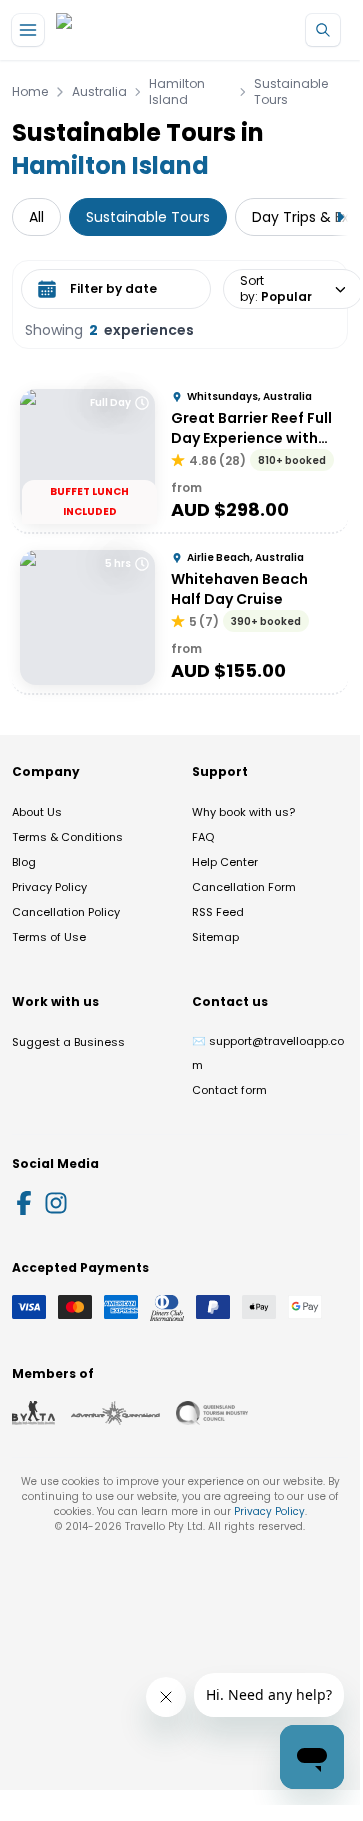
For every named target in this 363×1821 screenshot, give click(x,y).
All (36, 217)
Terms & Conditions (67, 837)
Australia (99, 92)
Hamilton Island (177, 92)
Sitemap (215, 937)
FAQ (203, 837)
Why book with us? (243, 812)
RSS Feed (218, 912)
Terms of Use (49, 937)
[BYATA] (33, 1413)
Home (30, 92)
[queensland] (212, 1413)
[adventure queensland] (115, 1413)
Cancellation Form (244, 887)
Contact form (229, 1090)
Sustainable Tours (291, 92)
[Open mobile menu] (28, 30)
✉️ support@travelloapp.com (268, 1053)
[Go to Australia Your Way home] (137, 30)
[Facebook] (24, 1203)
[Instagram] (56, 1203)
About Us (37, 812)
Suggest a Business (68, 1042)
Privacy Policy (49, 887)
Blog (24, 862)
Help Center (225, 862)
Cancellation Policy (66, 912)
